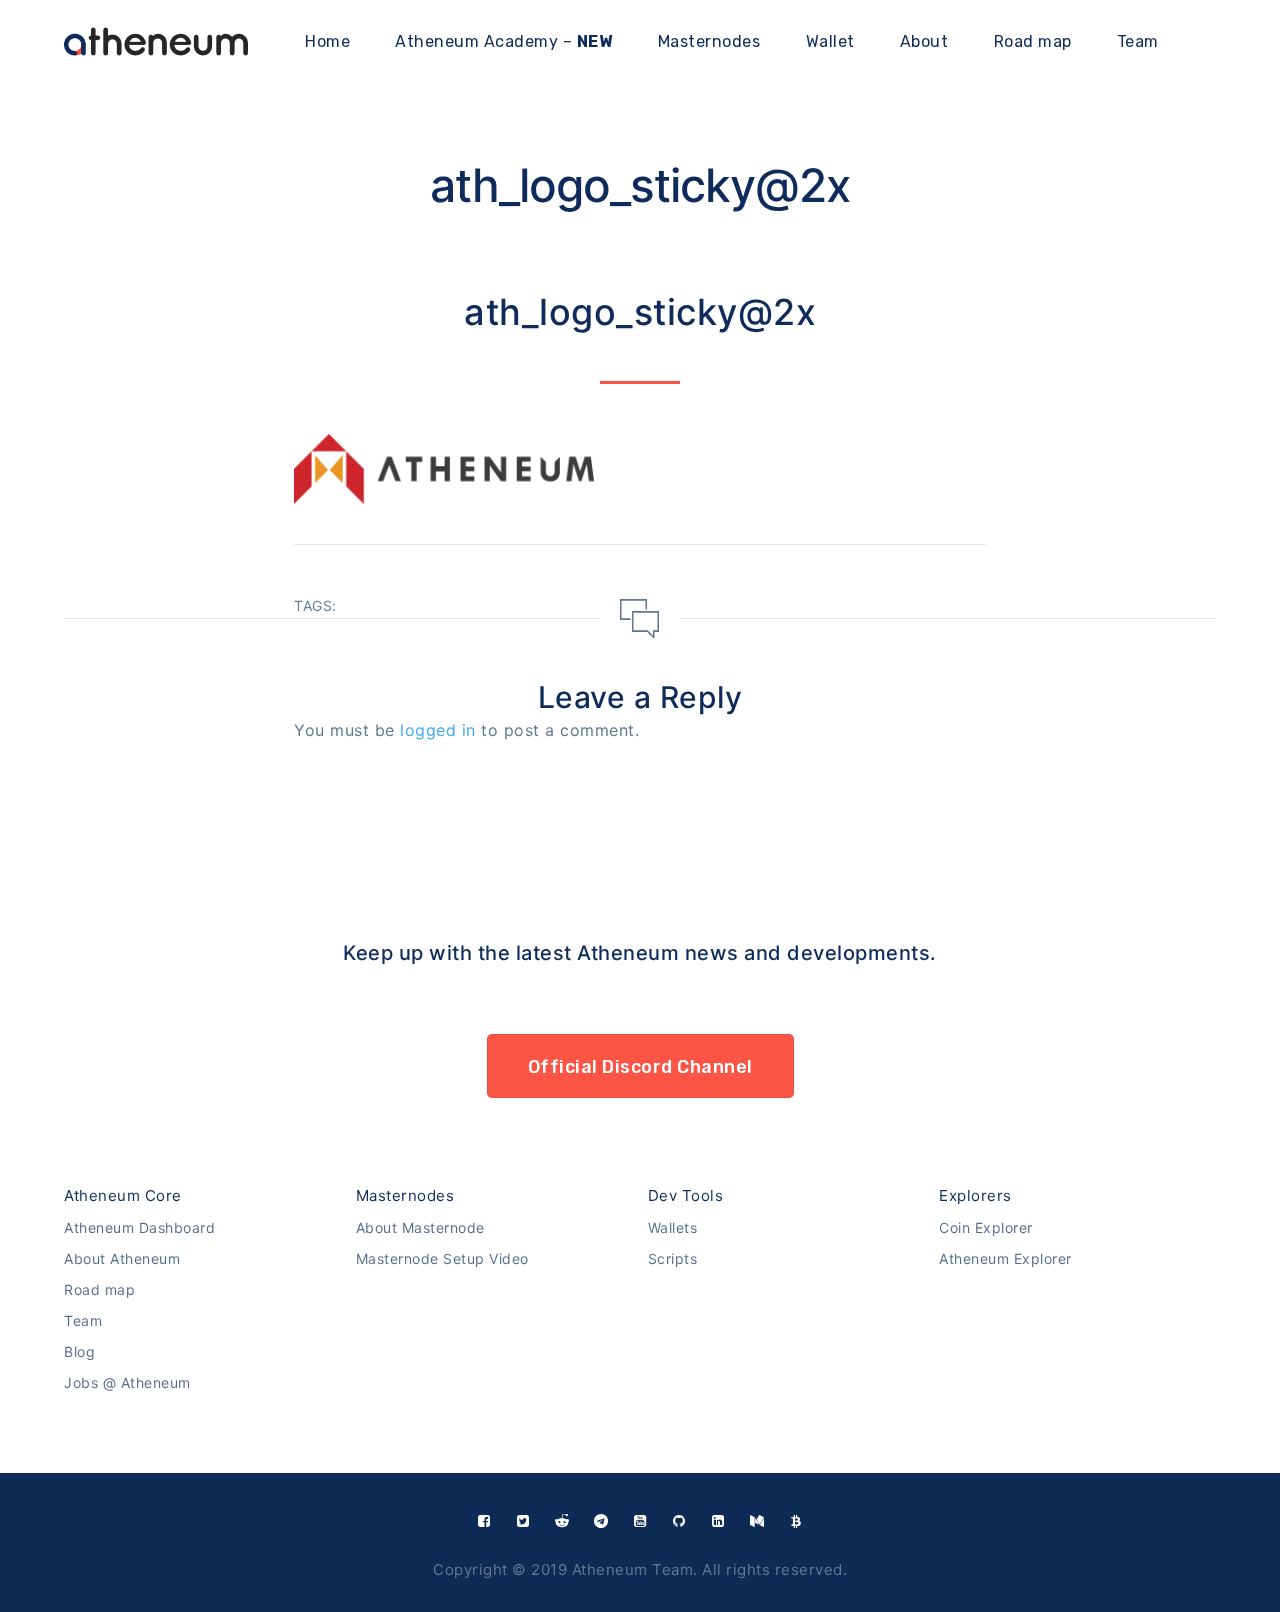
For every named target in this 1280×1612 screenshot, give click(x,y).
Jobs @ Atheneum (127, 1382)
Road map (1033, 41)
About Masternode (420, 1227)
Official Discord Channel (640, 1067)
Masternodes (709, 41)
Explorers (975, 1195)
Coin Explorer (986, 1227)
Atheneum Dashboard (139, 1227)
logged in (438, 730)
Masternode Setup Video (442, 1258)
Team (1138, 41)
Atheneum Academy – (503, 41)
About (924, 41)
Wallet (830, 41)
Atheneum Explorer (1005, 1258)
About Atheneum (122, 1258)
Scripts (673, 1258)
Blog (79, 1351)
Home (327, 41)
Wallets (673, 1227)
